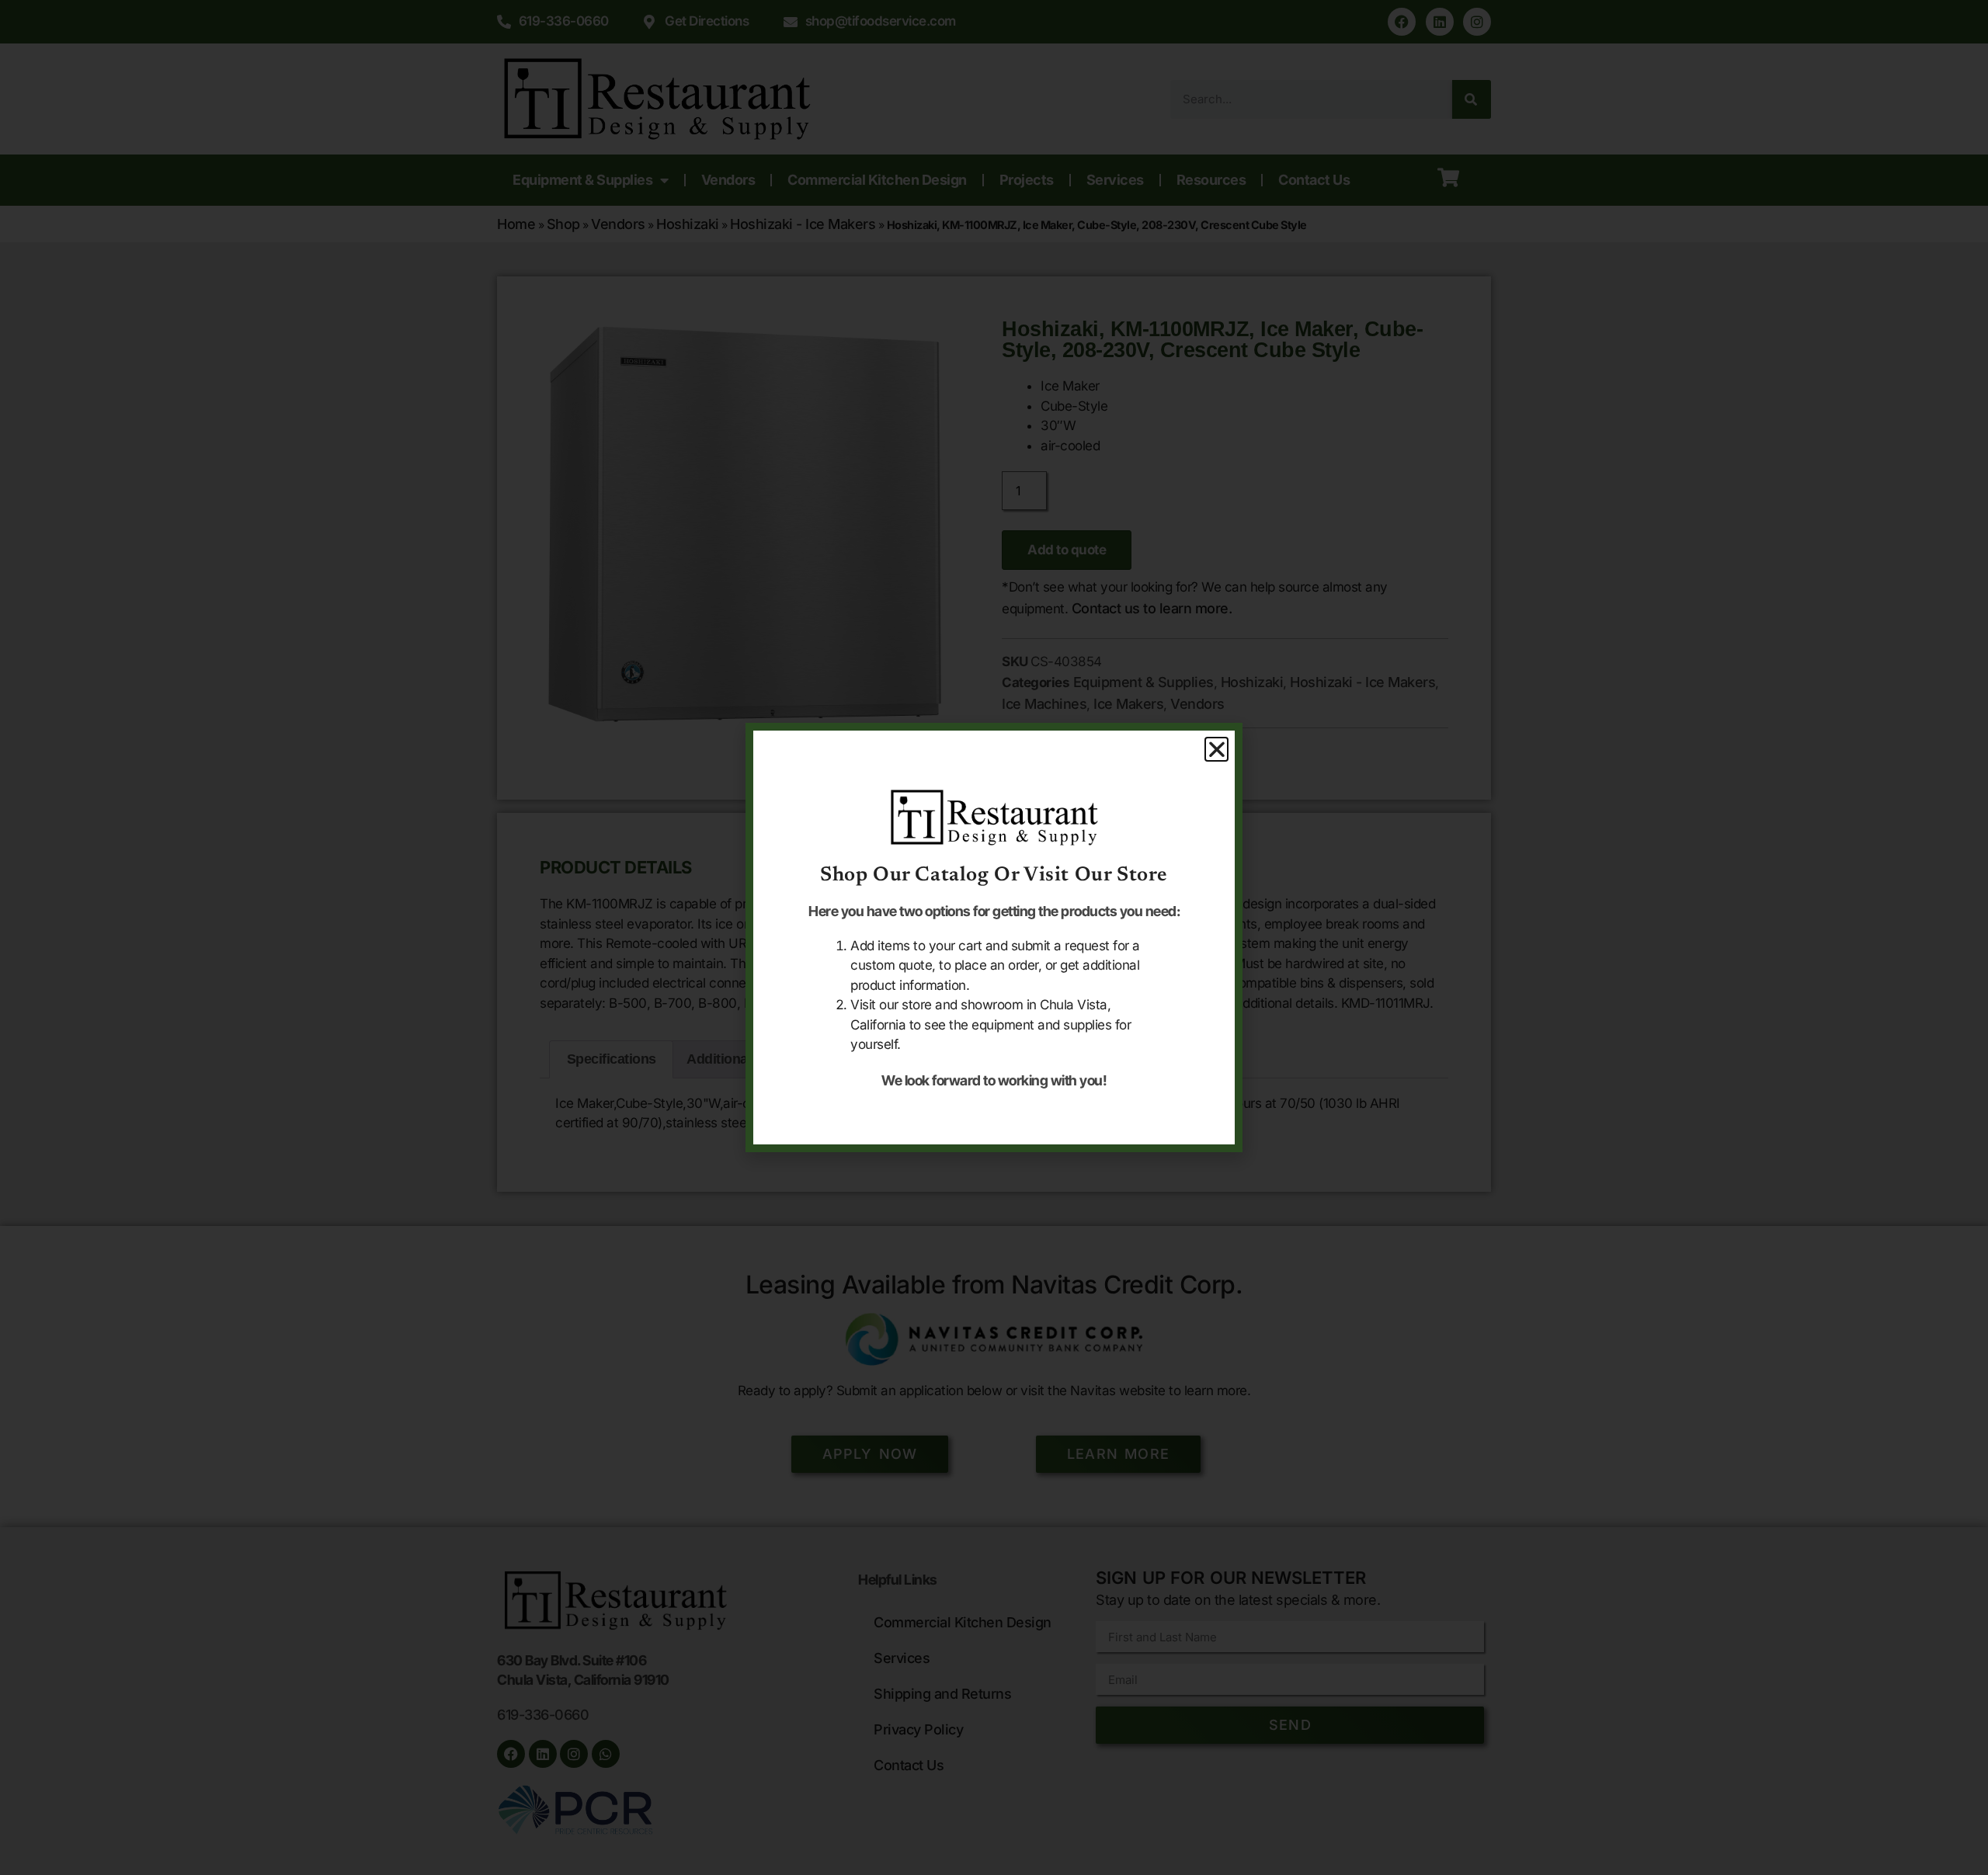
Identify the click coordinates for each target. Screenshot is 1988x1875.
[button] (1217, 749)
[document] (994, 937)
